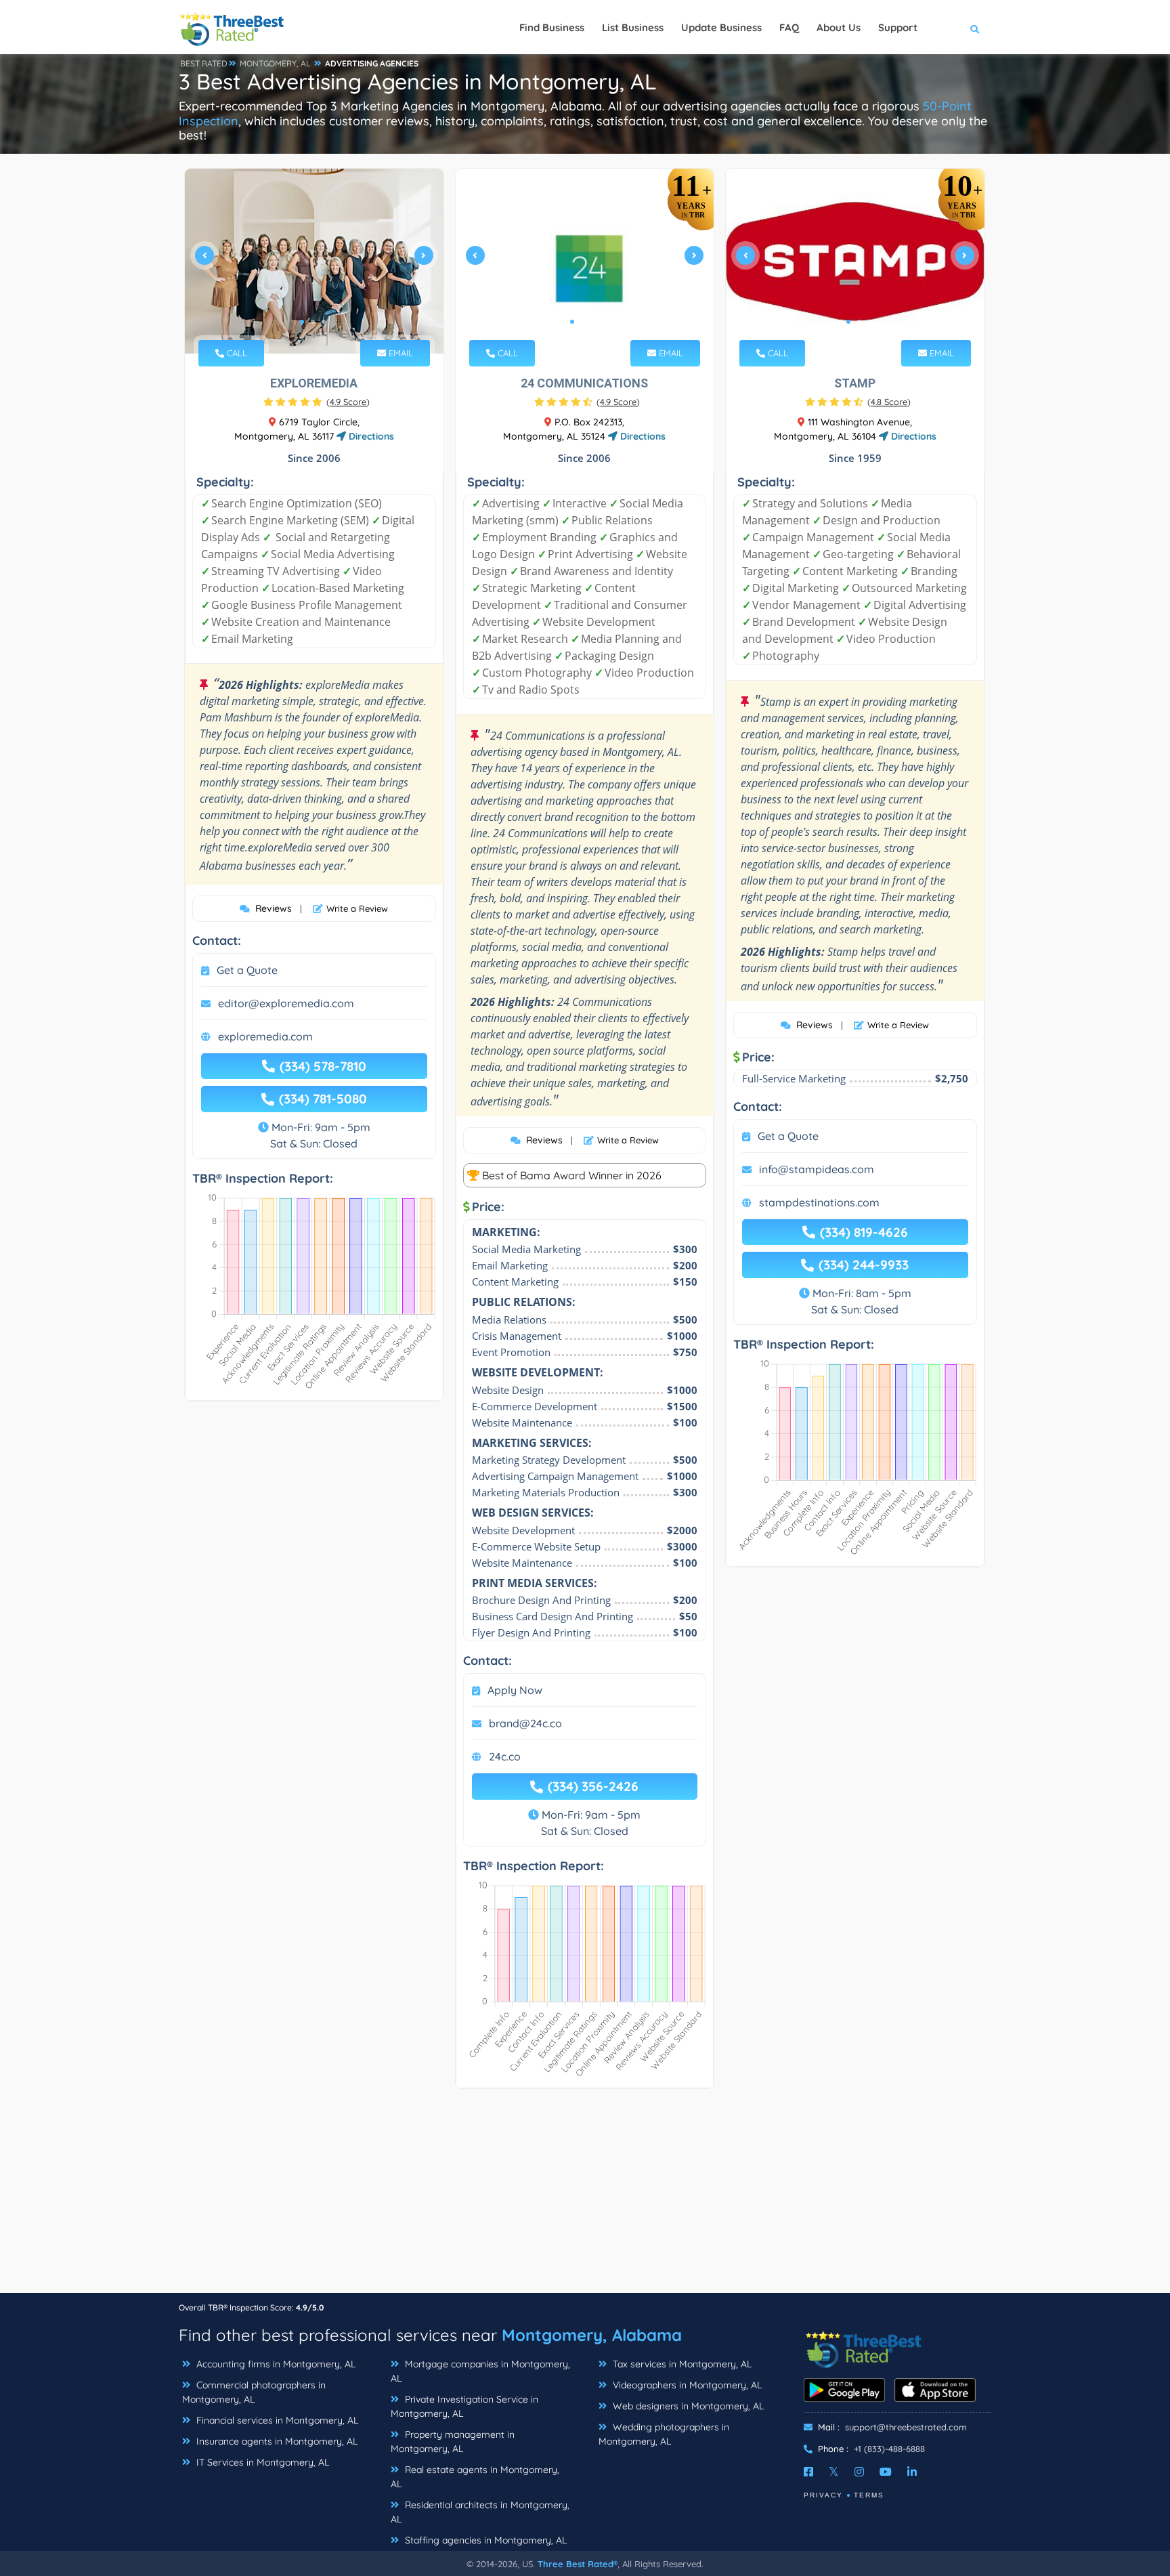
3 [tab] (324, 322)
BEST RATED (204, 63)
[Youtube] (886, 2472)
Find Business (552, 27)
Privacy (823, 2495)
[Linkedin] (912, 2472)
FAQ (789, 27)
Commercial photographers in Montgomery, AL (254, 2392)
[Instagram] (859, 2472)
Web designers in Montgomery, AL (687, 2406)
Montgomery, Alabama (592, 2335)
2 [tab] (313, 322)
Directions (370, 436)
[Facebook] (808, 2472)
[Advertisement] (585, 2197)
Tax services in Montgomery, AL (681, 2364)
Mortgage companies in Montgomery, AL (480, 2371)
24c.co (505, 1756)
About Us (839, 27)
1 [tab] (302, 322)
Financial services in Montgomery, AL (276, 2420)
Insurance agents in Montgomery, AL (276, 2441)
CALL (236, 353)
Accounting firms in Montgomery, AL (275, 2364)
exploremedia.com (265, 1036)
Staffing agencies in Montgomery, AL (484, 2540)
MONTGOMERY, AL (275, 63)
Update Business (721, 27)
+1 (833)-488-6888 (889, 2449)
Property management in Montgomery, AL (453, 2442)
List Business (633, 27)
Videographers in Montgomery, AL (686, 2385)
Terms (869, 2495)
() (348, 402)
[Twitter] (834, 2472)
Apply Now (515, 1690)
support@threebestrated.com (906, 2427)
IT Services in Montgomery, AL (261, 2462)
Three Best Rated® (578, 2564)
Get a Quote (247, 970)
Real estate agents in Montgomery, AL (475, 2477)
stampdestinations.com (819, 1202)
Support (898, 27)
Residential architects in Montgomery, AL (480, 2512)
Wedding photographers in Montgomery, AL (664, 2434)
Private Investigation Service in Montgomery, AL (464, 2406)
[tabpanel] (314, 261)
